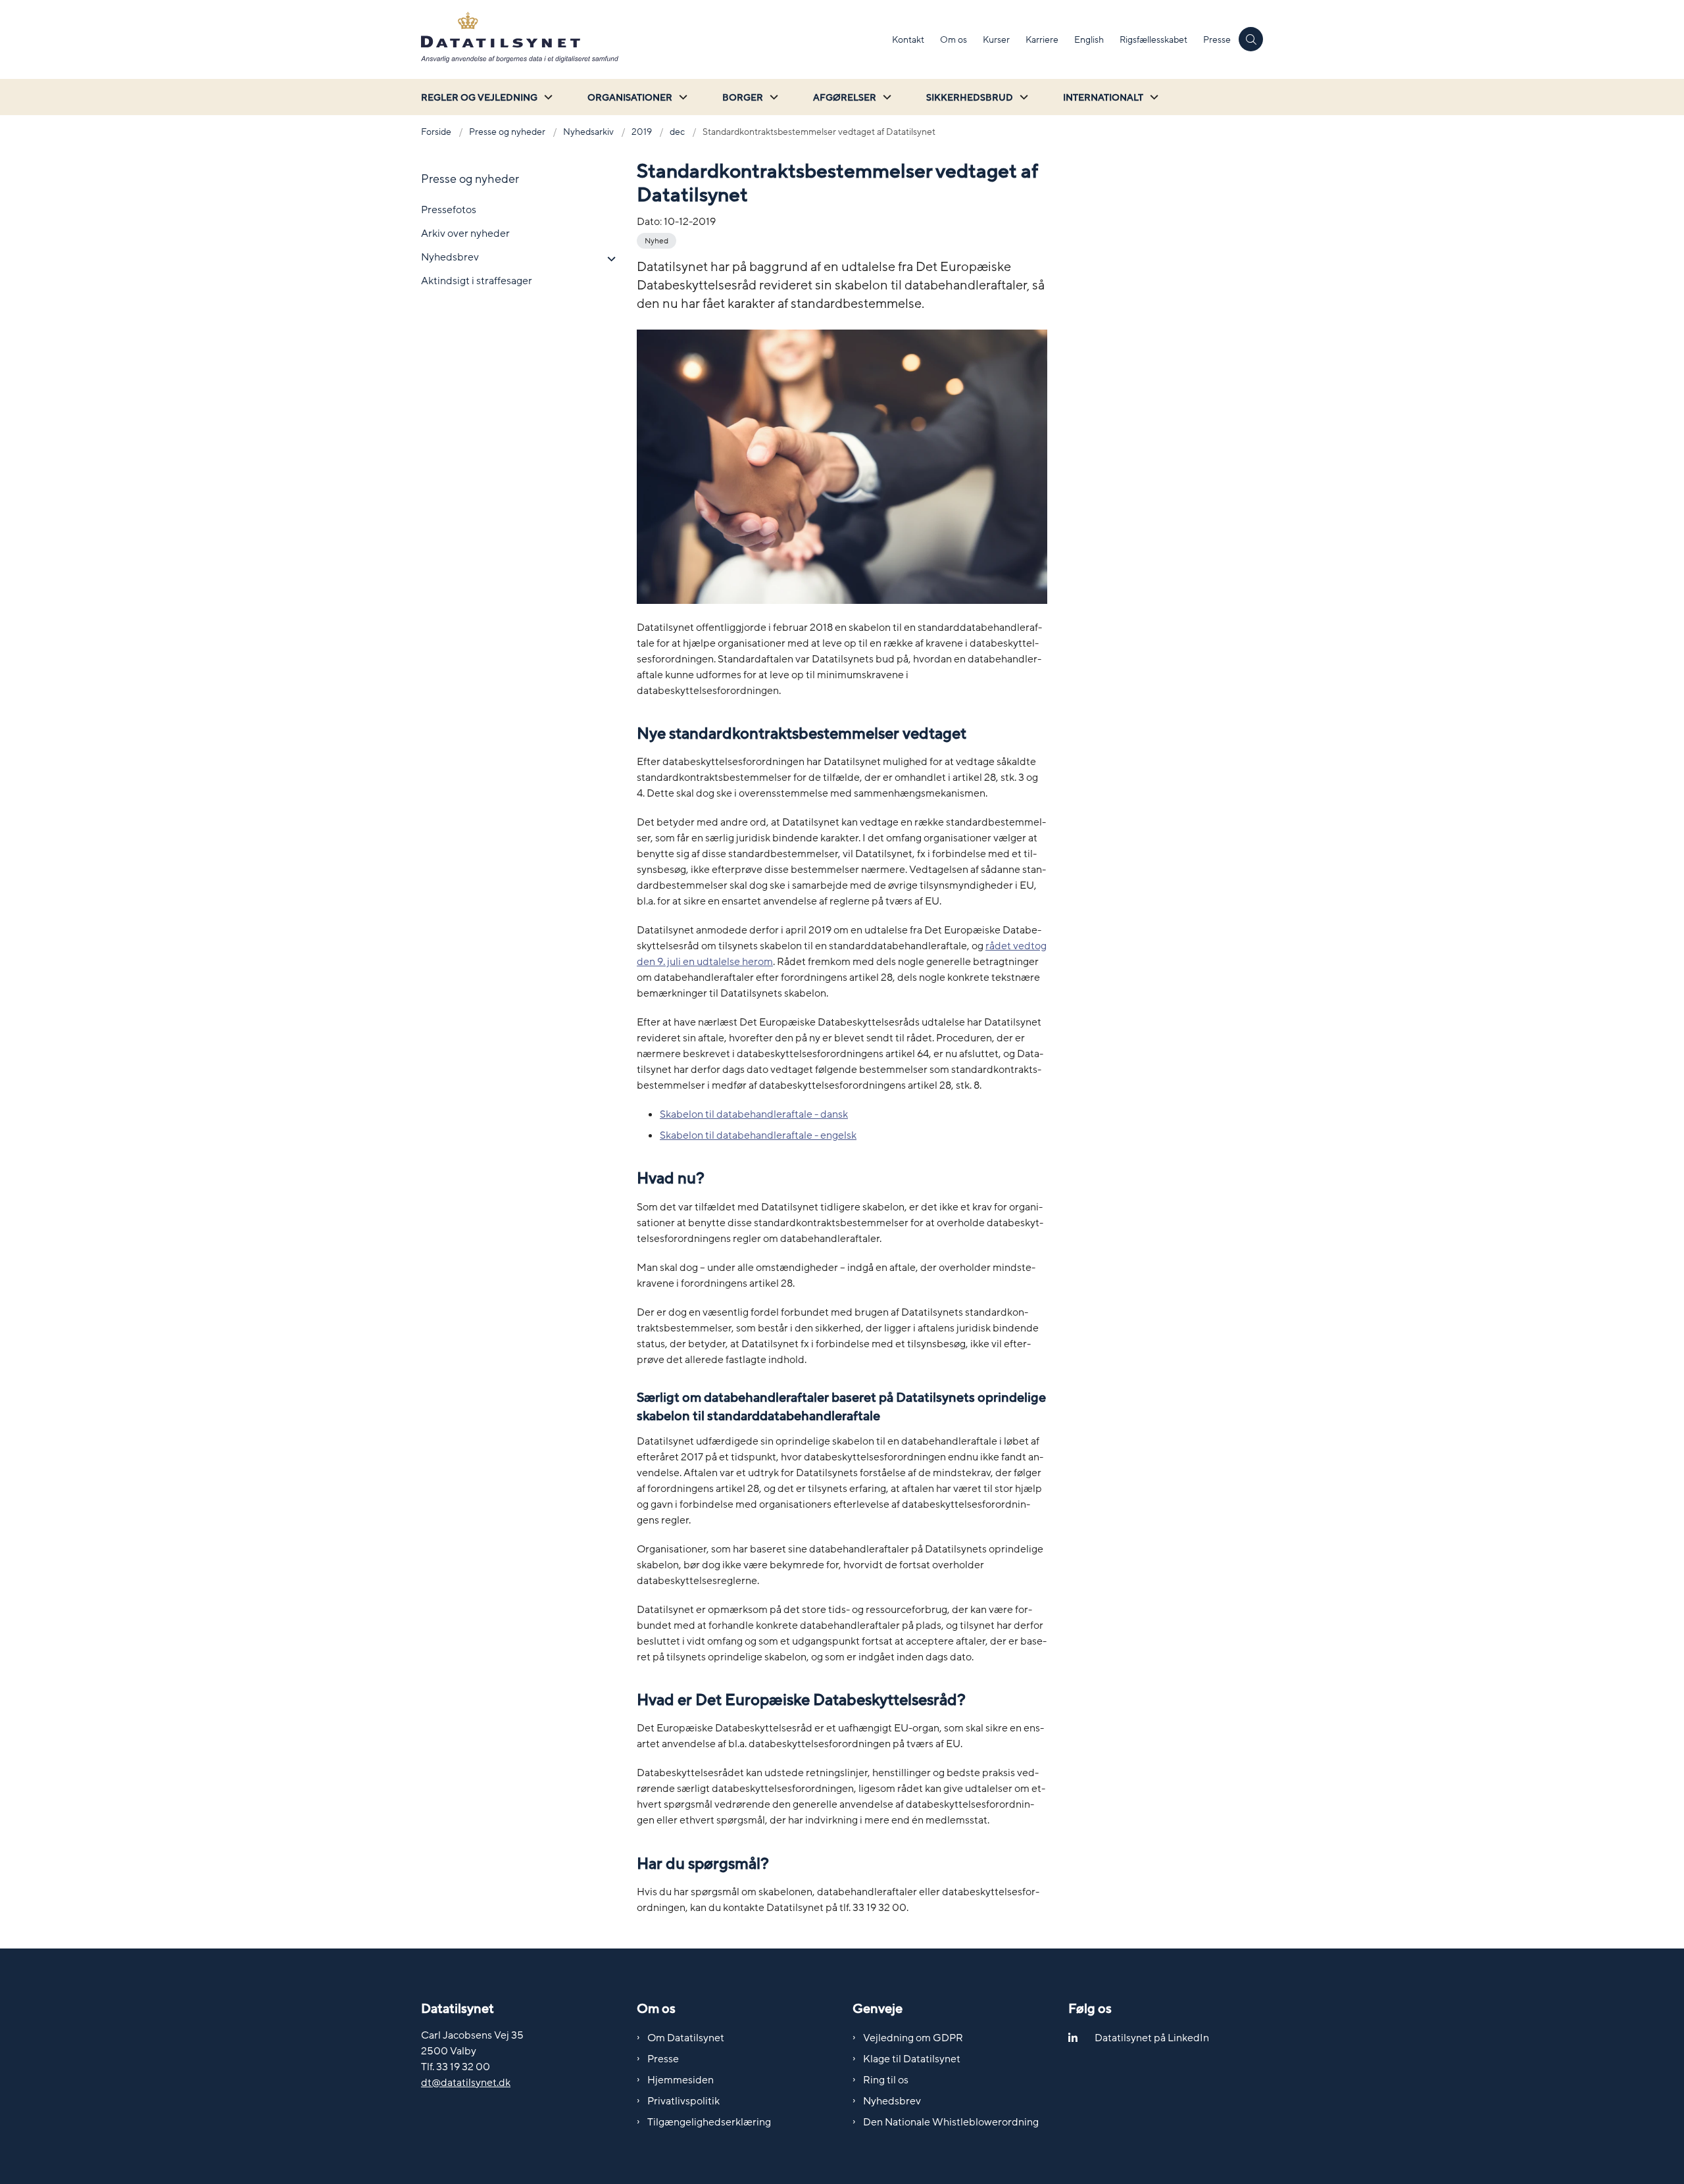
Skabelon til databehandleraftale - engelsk (758, 1135)
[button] (608, 259)
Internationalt (1103, 98)
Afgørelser (845, 98)
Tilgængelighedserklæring (709, 2122)
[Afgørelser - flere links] (885, 97)
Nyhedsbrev (892, 2101)
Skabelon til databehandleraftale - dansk (754, 1114)
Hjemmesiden (681, 2080)
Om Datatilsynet (686, 2038)
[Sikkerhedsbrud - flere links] (1022, 97)
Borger (743, 98)
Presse (663, 2059)
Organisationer (630, 98)
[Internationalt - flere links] (1152, 97)
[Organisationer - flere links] (681, 97)
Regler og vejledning (479, 98)
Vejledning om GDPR (913, 2038)
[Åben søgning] (1251, 39)
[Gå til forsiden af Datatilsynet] (653, 39)
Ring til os (886, 2080)
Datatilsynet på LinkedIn (1152, 2038)
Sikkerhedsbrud (970, 98)
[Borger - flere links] (772, 97)
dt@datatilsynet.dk (466, 2083)
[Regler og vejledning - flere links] (547, 97)
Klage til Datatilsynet (912, 2059)
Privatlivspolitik (683, 2101)
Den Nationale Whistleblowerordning (951, 2122)
